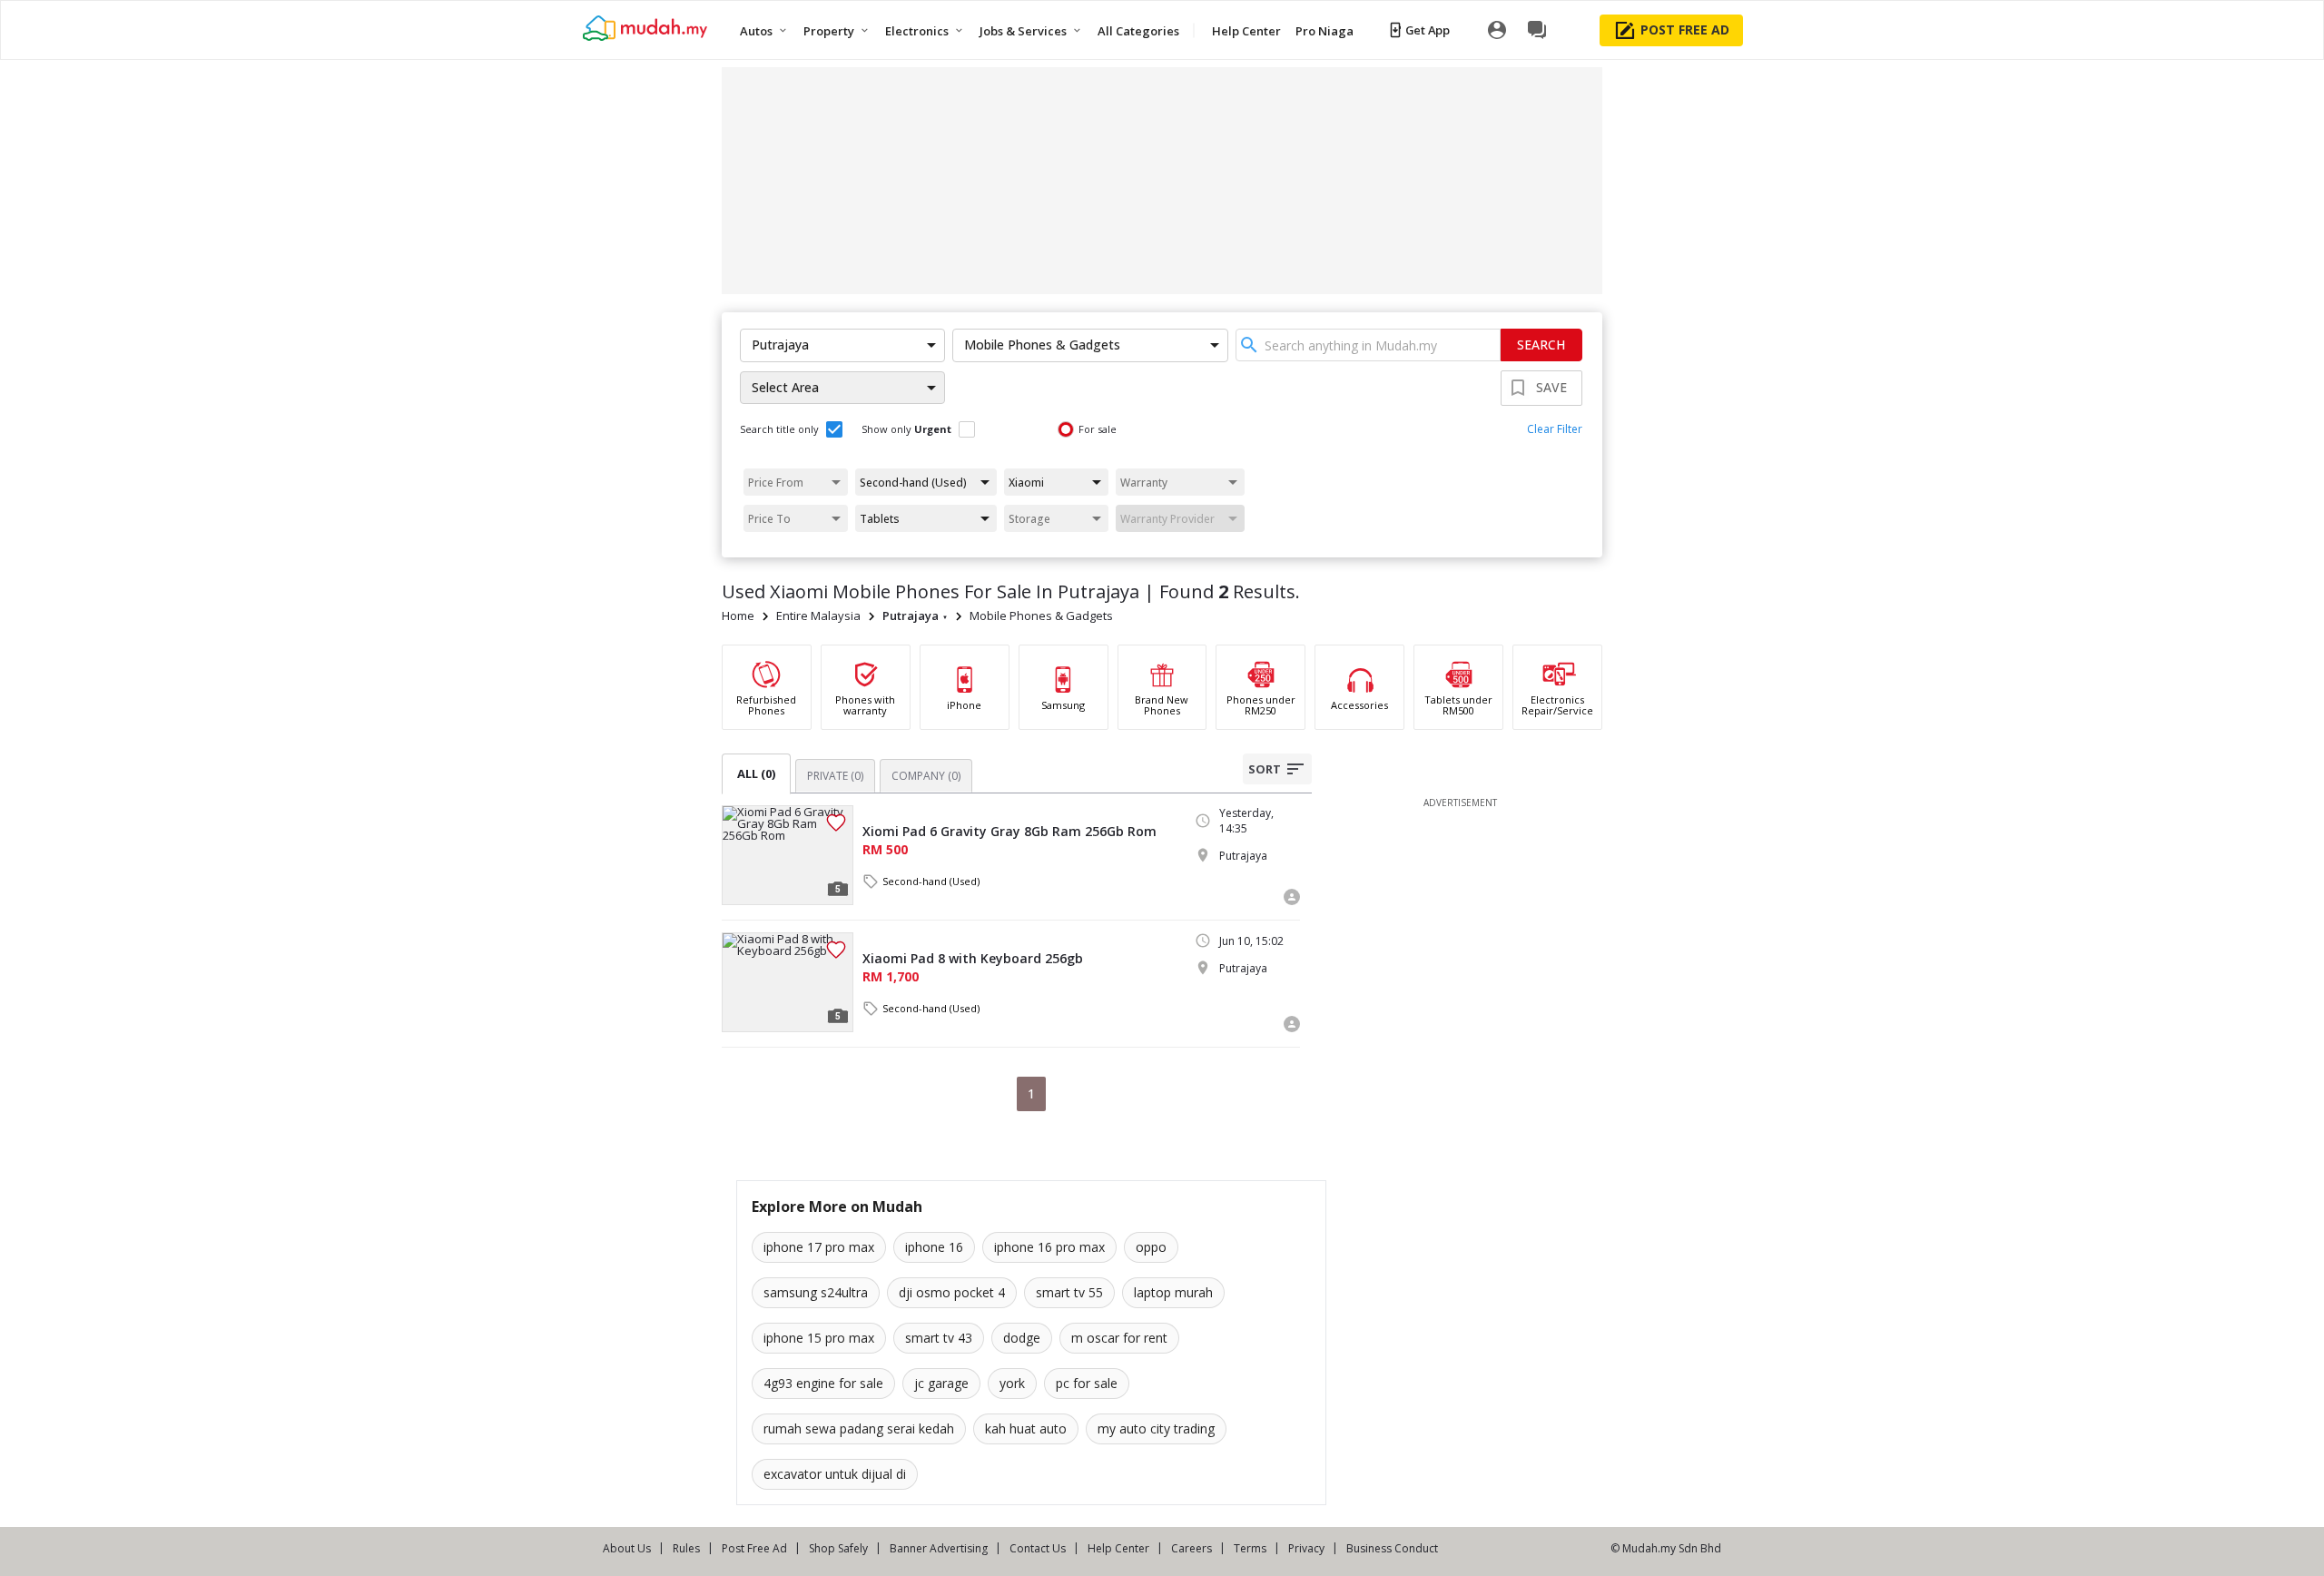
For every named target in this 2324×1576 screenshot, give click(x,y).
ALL (756, 773)
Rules (686, 1548)
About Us (627, 1548)
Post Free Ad (754, 1548)
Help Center (1118, 1548)
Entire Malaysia (818, 616)
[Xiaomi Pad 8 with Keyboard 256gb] (788, 982)
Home (738, 616)
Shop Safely (838, 1548)
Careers (1192, 1548)
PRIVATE (835, 776)
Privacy (1306, 1548)
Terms (1250, 1548)
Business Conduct (1392, 1548)
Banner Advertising (939, 1548)
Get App (1428, 30)
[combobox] (1368, 345)
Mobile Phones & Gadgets (1041, 616)
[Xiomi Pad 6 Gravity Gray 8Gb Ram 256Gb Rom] (788, 855)
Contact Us (1038, 1548)
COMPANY (926, 776)
